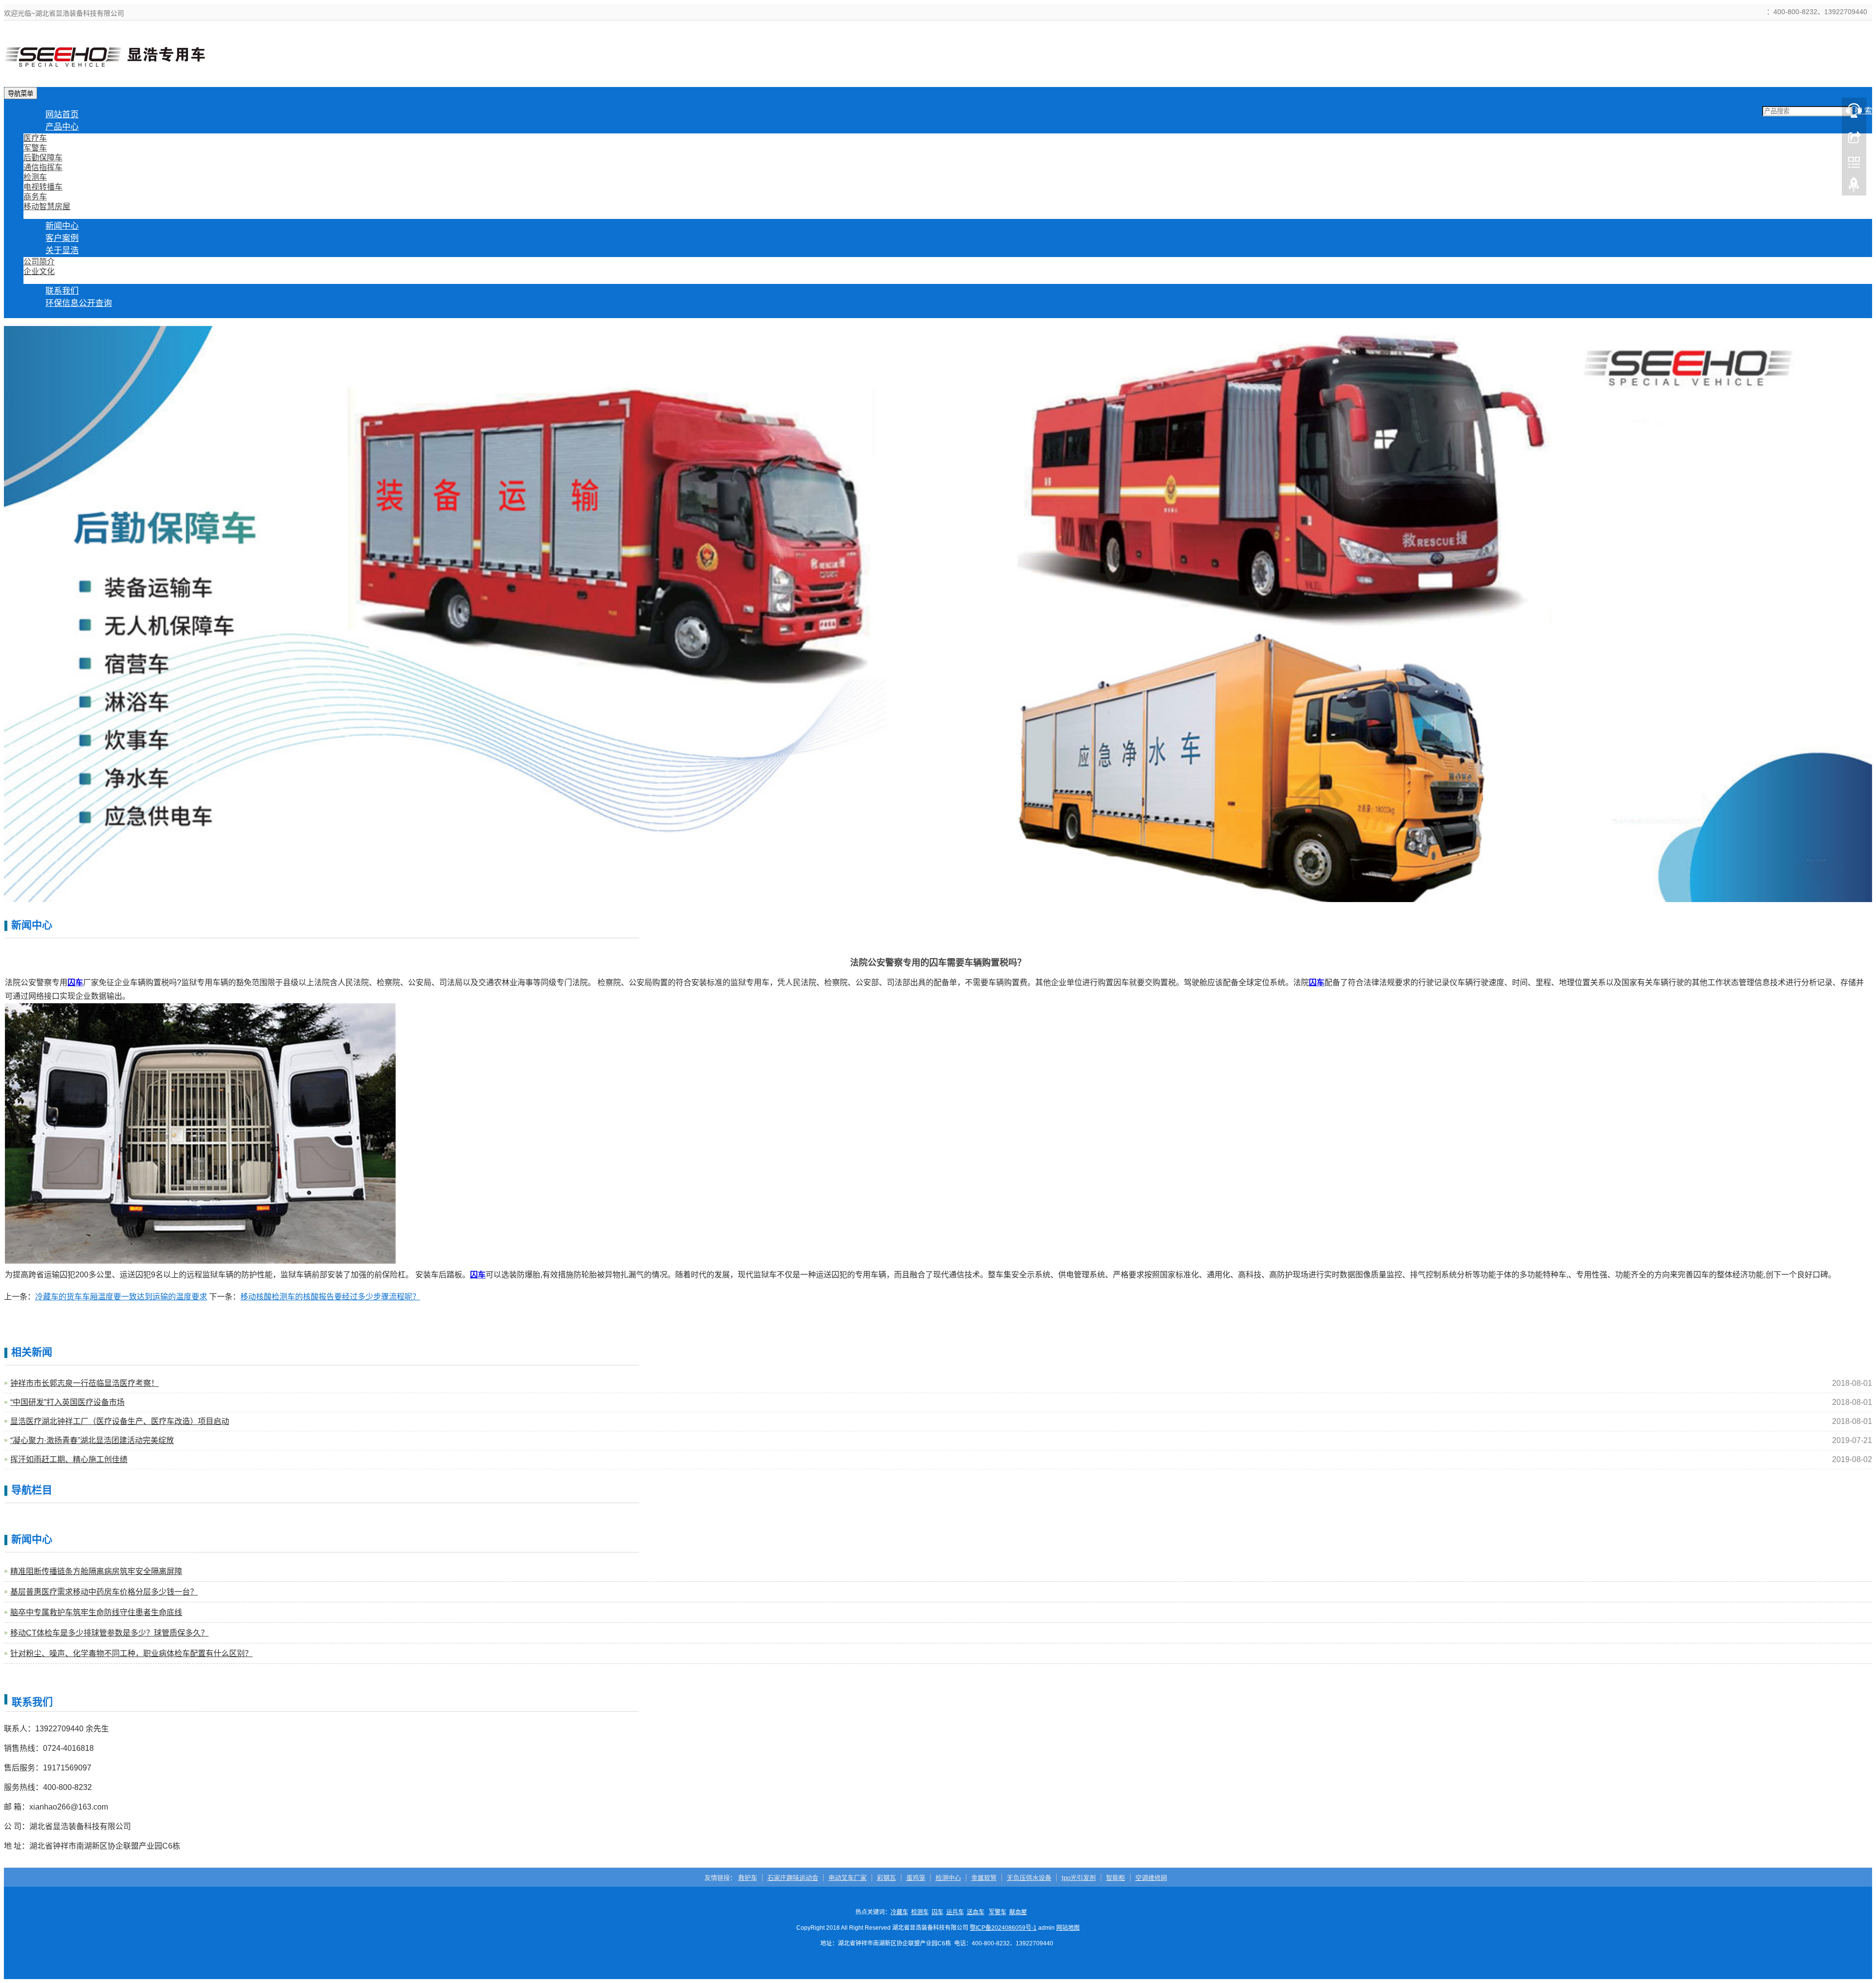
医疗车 (35, 138)
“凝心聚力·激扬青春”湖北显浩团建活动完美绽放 (92, 1440)
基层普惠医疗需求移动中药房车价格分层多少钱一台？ (104, 1592)
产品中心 (62, 127)
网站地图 (1068, 1928)
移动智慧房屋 (47, 206)
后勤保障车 (43, 158)
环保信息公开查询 (79, 303)
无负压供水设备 (1029, 1878)
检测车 (35, 177)
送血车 (976, 1912)
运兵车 (955, 1912)
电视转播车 (43, 187)
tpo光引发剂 (1079, 1878)
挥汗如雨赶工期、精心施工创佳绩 (69, 1459)
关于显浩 (62, 250)
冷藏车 (899, 1912)
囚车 (938, 1912)
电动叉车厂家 (848, 1878)
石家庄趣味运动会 (793, 1878)
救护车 (748, 1878)
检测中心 (948, 1878)
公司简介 (39, 262)
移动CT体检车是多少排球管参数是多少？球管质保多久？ (109, 1633)
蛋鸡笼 (916, 1878)
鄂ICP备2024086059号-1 (1003, 1928)
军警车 (35, 148)
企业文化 (39, 271)
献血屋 (1018, 1912)
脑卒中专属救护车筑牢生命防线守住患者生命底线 (96, 1612)
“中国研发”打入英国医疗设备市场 (67, 1402)
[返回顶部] (1854, 187)
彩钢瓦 (886, 1878)
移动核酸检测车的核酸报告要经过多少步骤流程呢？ (330, 1297)
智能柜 (1116, 1878)
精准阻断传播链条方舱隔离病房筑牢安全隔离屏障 (96, 1571)
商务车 (35, 197)
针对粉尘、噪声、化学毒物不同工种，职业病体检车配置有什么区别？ (131, 1653)
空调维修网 (1151, 1878)
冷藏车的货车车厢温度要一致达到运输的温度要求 (121, 1297)
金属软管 (984, 1878)
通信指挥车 (43, 167)
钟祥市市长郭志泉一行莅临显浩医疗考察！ (85, 1383)
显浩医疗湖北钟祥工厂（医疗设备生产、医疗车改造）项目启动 (120, 1421)
